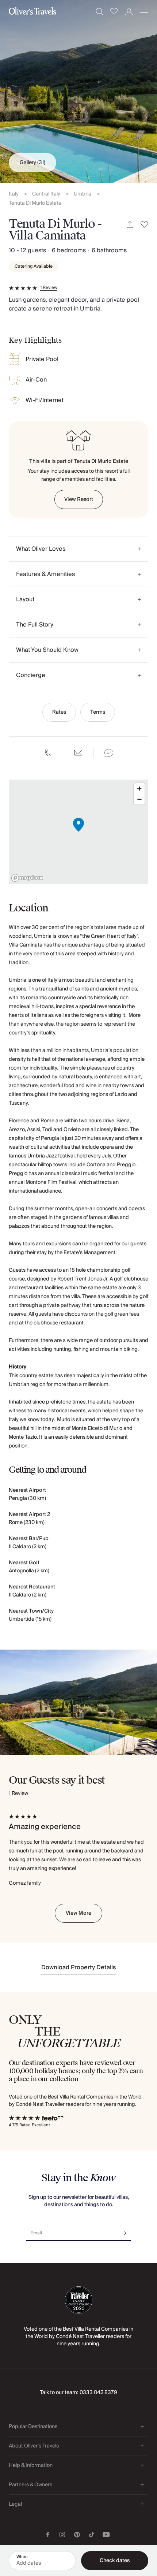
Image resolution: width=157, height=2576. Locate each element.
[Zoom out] (139, 799)
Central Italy (46, 194)
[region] (78, 832)
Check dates (115, 2561)
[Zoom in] (139, 789)
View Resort (79, 499)
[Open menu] (144, 11)
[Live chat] (109, 753)
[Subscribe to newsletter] (124, 2231)
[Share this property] (130, 225)
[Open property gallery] (78, 92)
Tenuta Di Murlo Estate (35, 203)
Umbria (83, 194)
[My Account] (129, 12)
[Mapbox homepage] (27, 878)
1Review (49, 288)
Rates (59, 712)
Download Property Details (79, 1967)
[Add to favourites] (144, 225)
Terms (98, 712)
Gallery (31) (32, 163)
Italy (14, 194)
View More (78, 1913)
